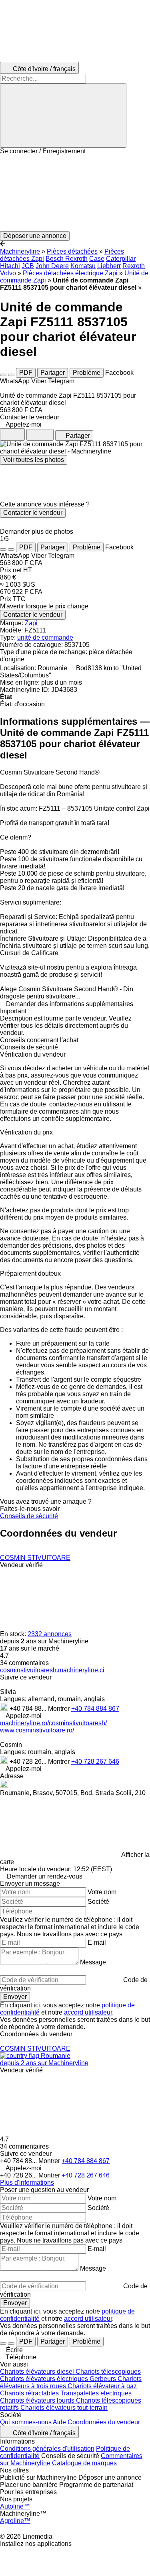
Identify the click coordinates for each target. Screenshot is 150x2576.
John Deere (52, 266)
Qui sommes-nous (26, 2422)
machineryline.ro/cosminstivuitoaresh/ (53, 1723)
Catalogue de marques (84, 2463)
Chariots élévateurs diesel (38, 2372)
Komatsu (83, 266)
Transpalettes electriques (96, 2393)
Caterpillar (121, 259)
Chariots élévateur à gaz (102, 2386)
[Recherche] (63, 116)
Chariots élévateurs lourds (38, 2400)
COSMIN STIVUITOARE (35, 1558)
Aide (59, 2422)
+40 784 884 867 (95, 1709)
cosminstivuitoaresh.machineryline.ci (52, 1670)
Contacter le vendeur (33, 513)
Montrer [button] (60, 1709)
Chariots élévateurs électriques (45, 2379)
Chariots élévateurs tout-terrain (64, 2408)
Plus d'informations (27, 2183)
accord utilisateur (88, 2012)
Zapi (31, 623)
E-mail (97, 1943)
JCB (28, 266)
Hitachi (10, 266)
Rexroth (134, 266)
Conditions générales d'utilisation (47, 2449)
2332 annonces (50, 1634)
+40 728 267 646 (95, 1762)
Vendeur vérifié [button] (21, 1565)
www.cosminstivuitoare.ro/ (37, 1730)
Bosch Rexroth (67, 259)
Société (98, 1902)
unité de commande (45, 637)
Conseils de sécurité (29, 1516)
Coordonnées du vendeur (104, 2422)
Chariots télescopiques (108, 2372)
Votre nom (102, 1892)
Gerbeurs (104, 2379)
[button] (75, 193)
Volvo (8, 273)
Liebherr (109, 266)
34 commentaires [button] (24, 1663)
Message (93, 1962)
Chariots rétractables (30, 2393)
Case (97, 259)
